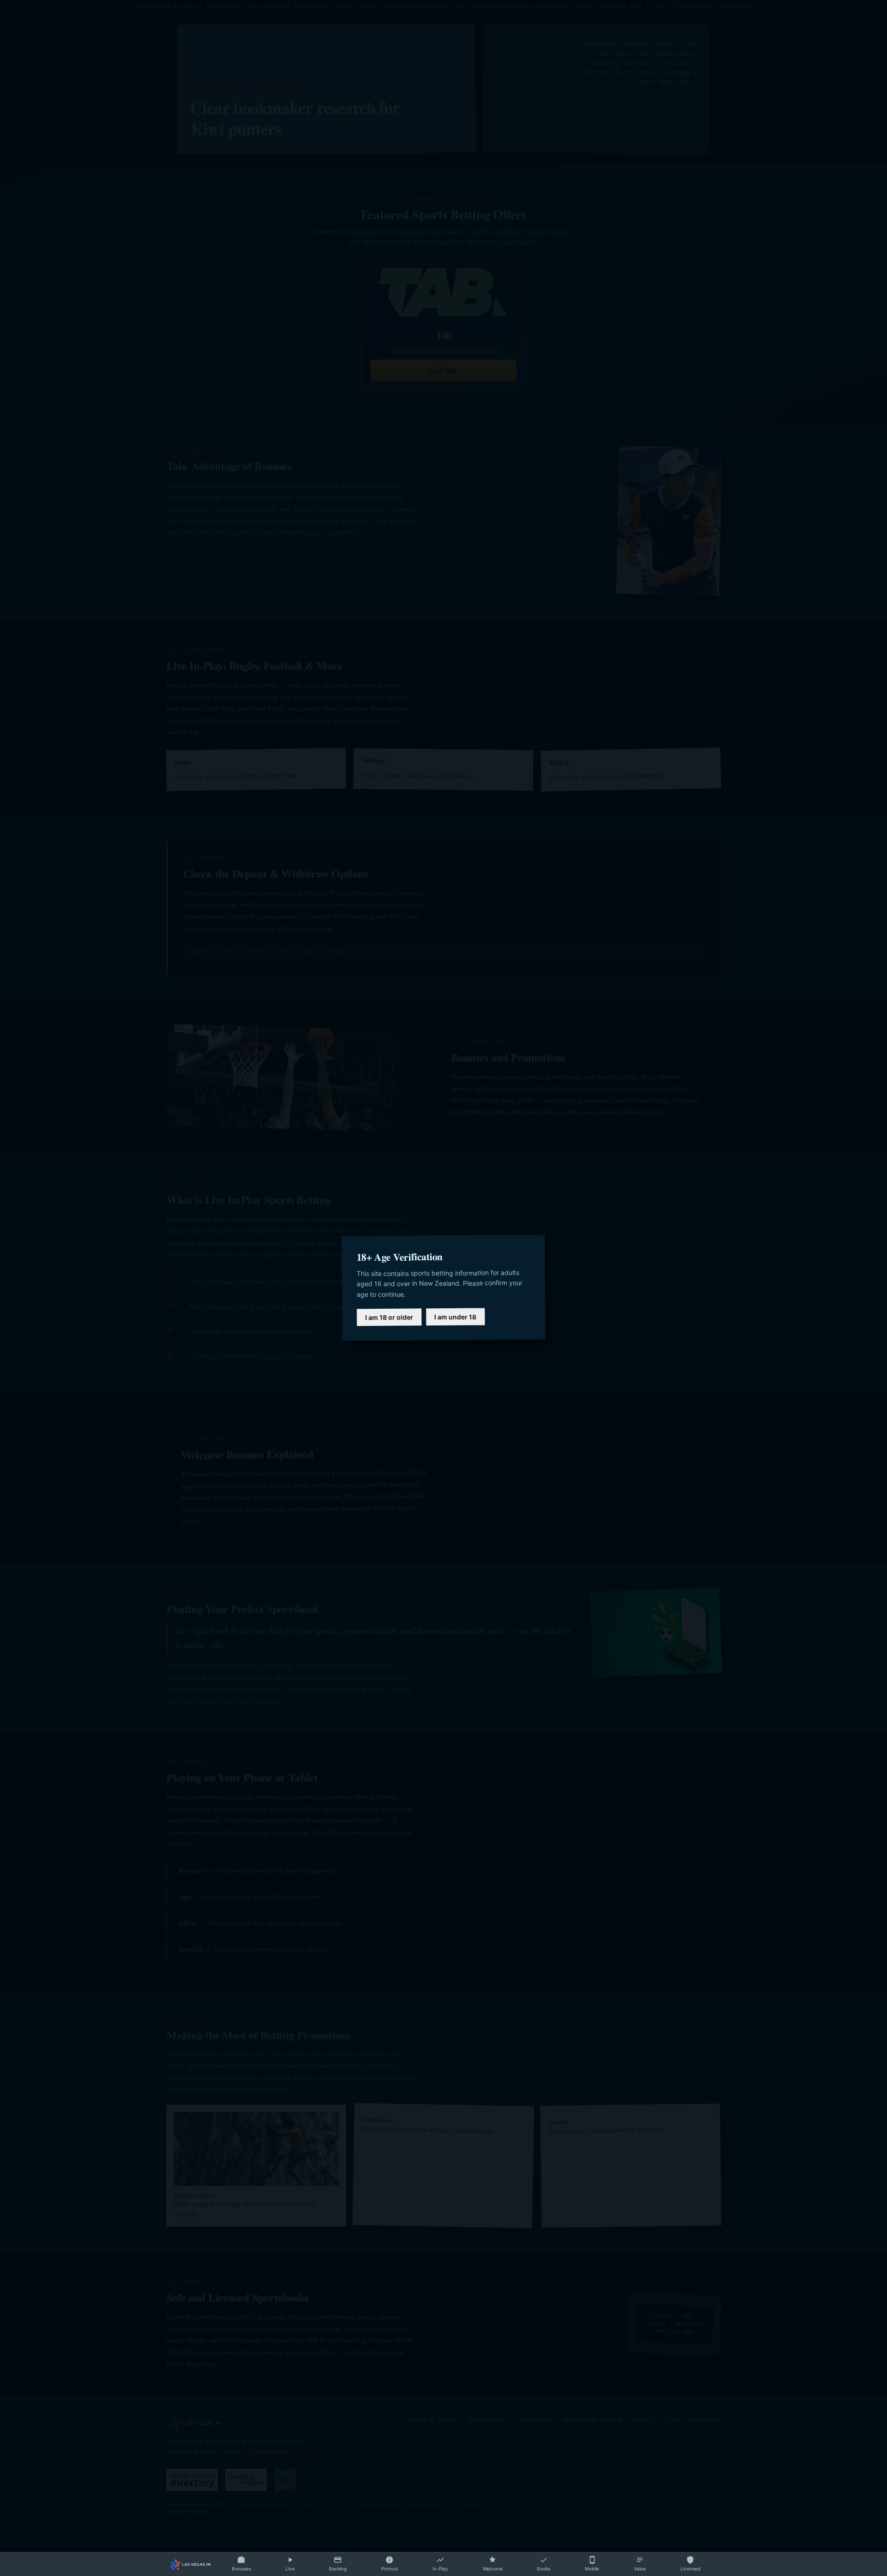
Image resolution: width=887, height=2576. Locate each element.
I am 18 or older (389, 1318)
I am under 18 (455, 1317)
